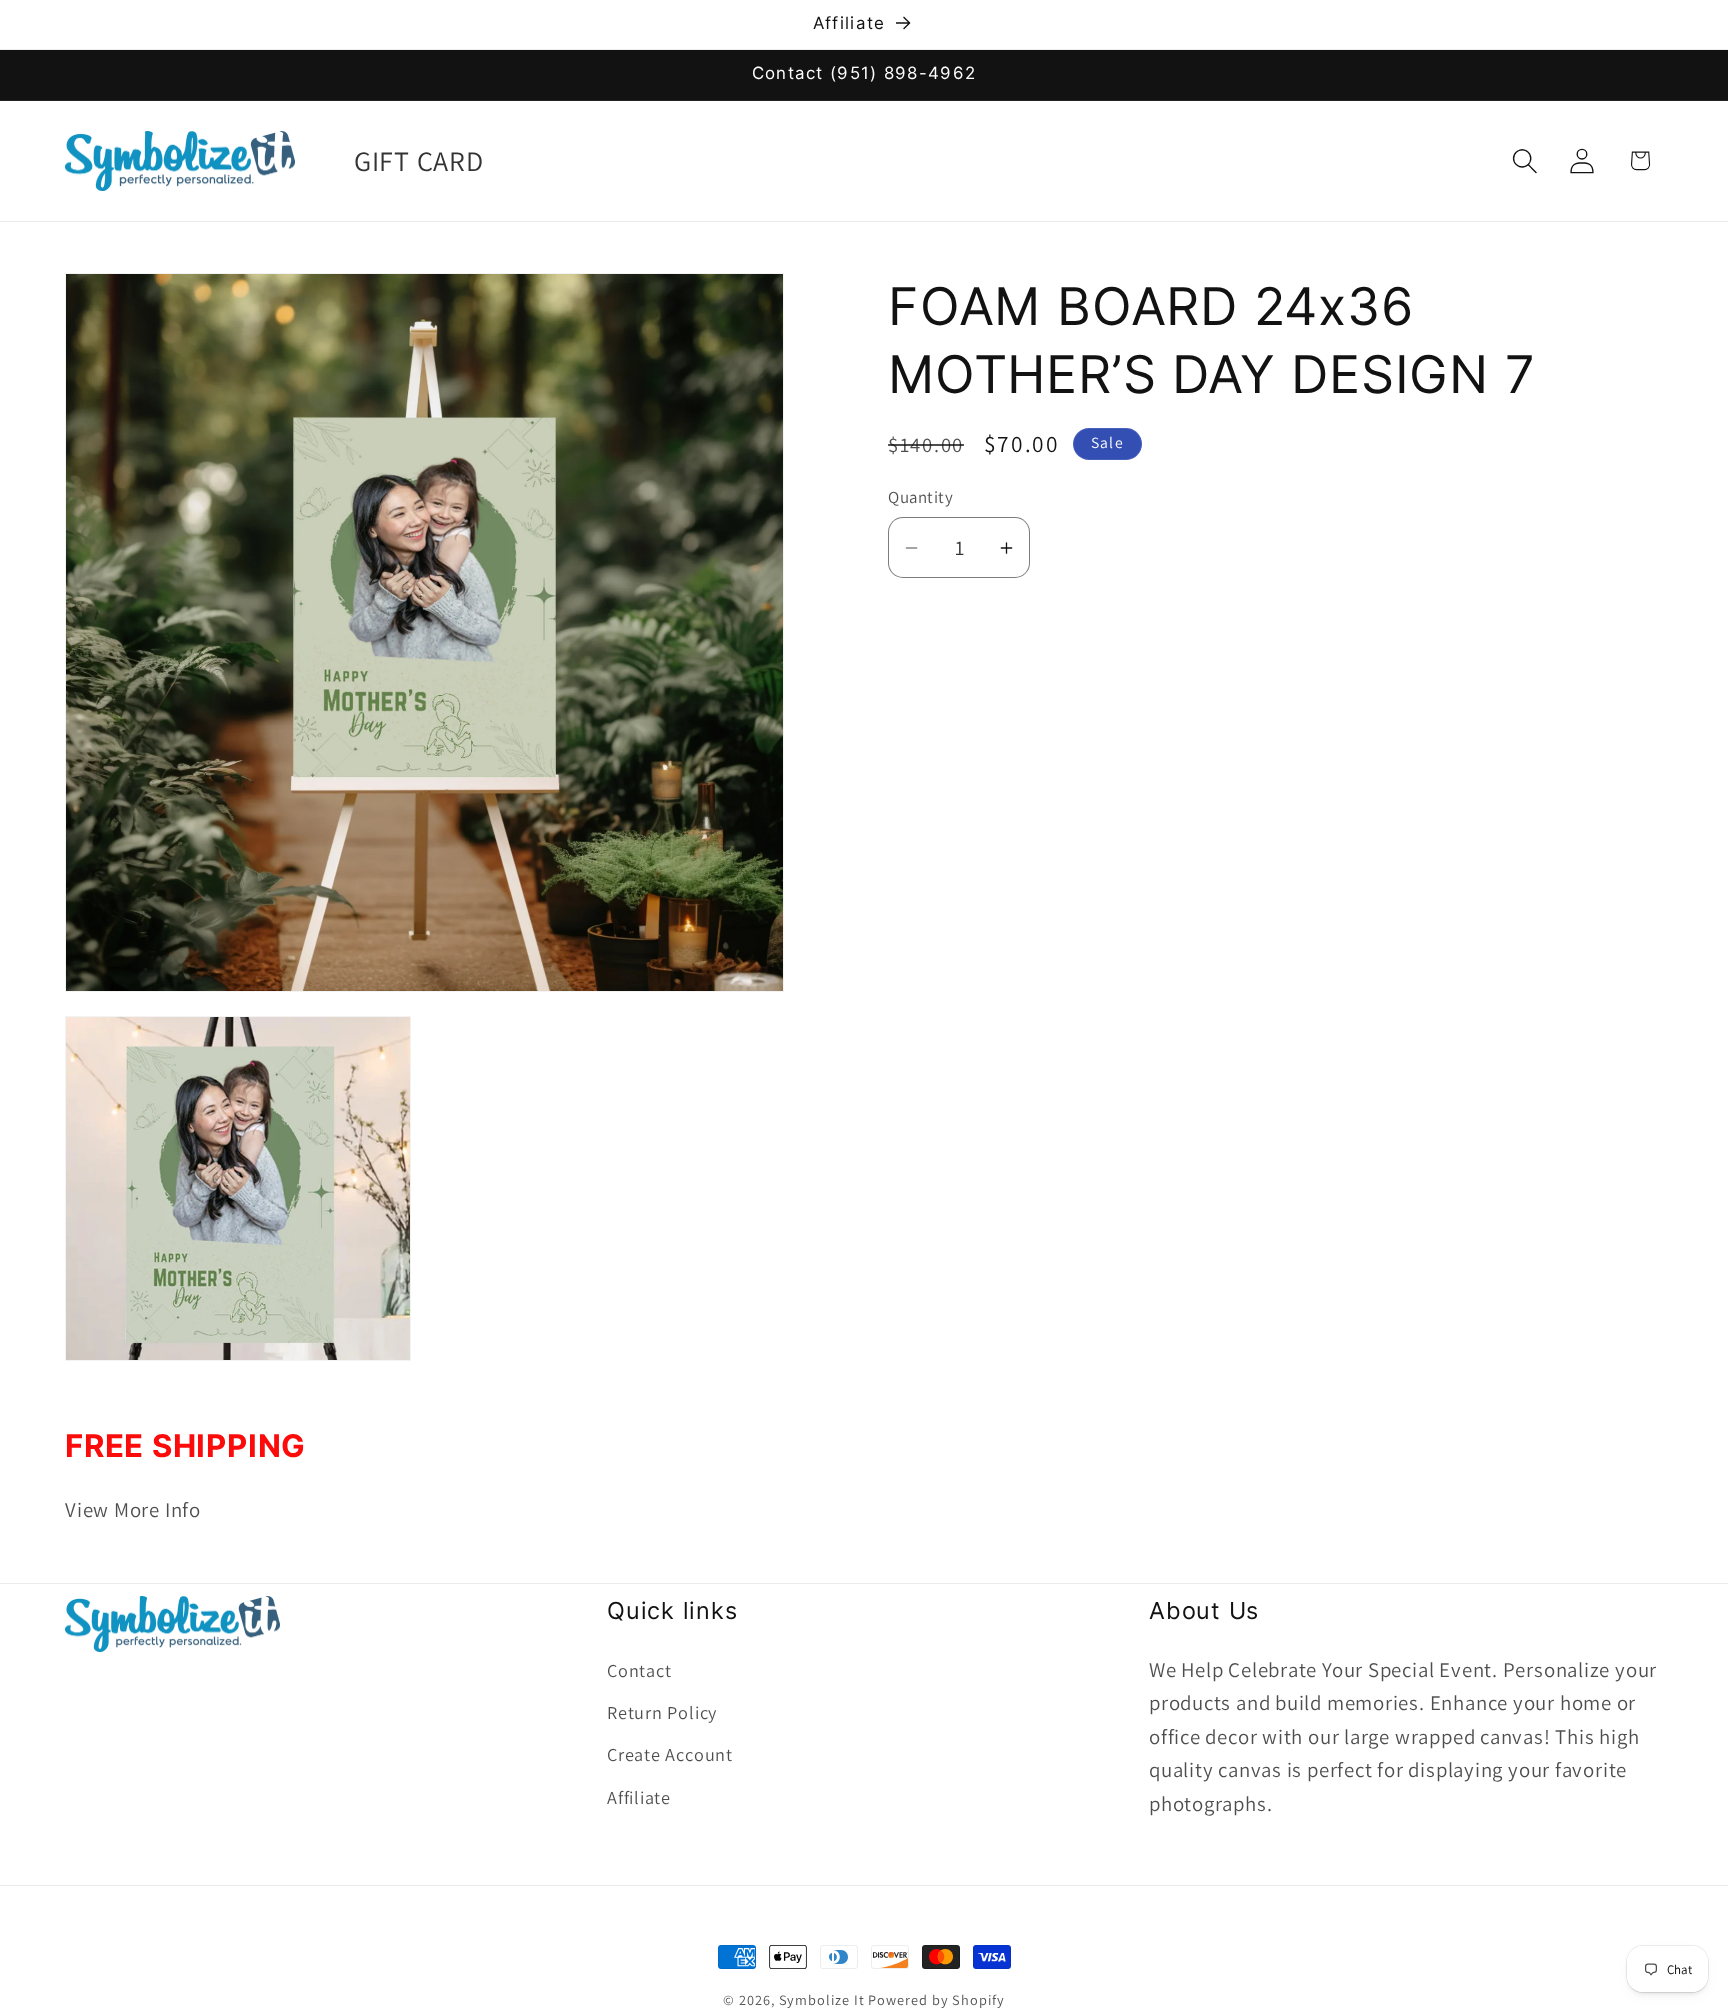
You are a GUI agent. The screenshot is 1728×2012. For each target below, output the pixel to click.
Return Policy (662, 1711)
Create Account (670, 1754)
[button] (1525, 160)
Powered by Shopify (936, 1999)
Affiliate (639, 1796)
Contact (639, 1669)
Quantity (920, 497)
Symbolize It (822, 1999)
